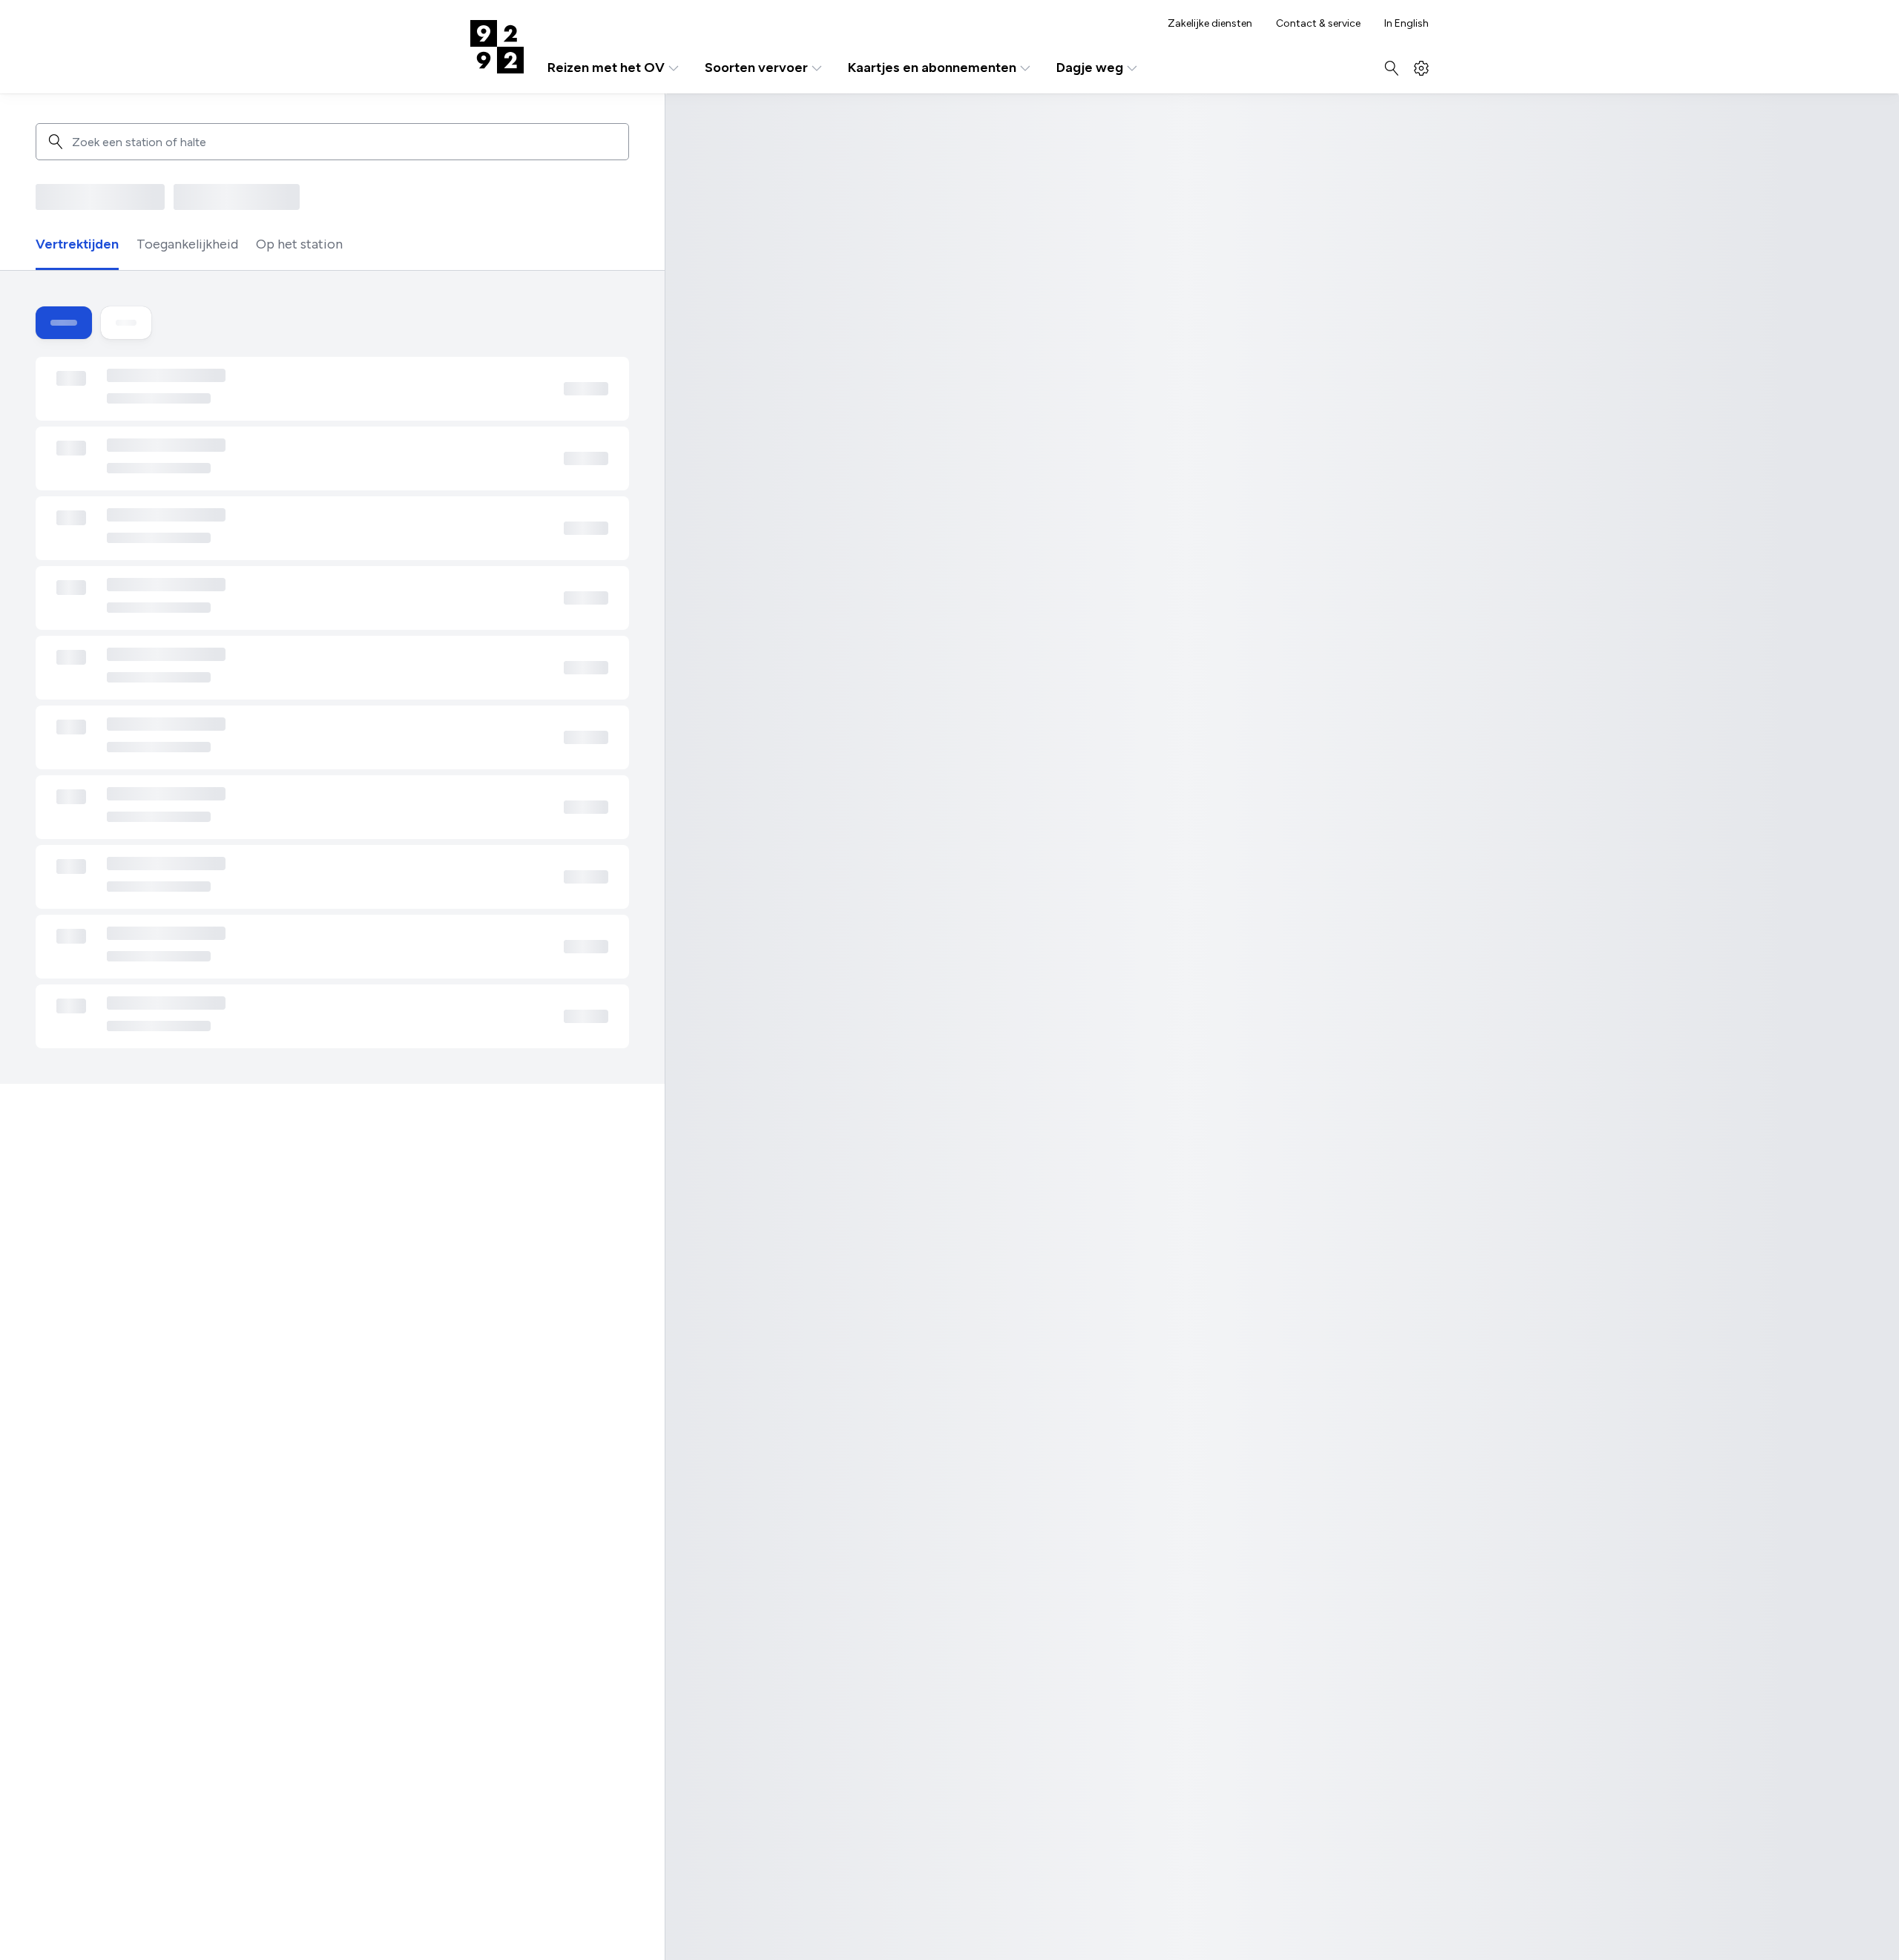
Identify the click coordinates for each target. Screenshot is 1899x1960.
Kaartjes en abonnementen (932, 68)
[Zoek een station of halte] (56, 142)
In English (1406, 24)
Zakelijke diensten (1210, 24)
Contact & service (1318, 24)
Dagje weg (1090, 68)
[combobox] (345, 142)
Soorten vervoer (756, 68)
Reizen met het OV (606, 68)
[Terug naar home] (497, 47)
